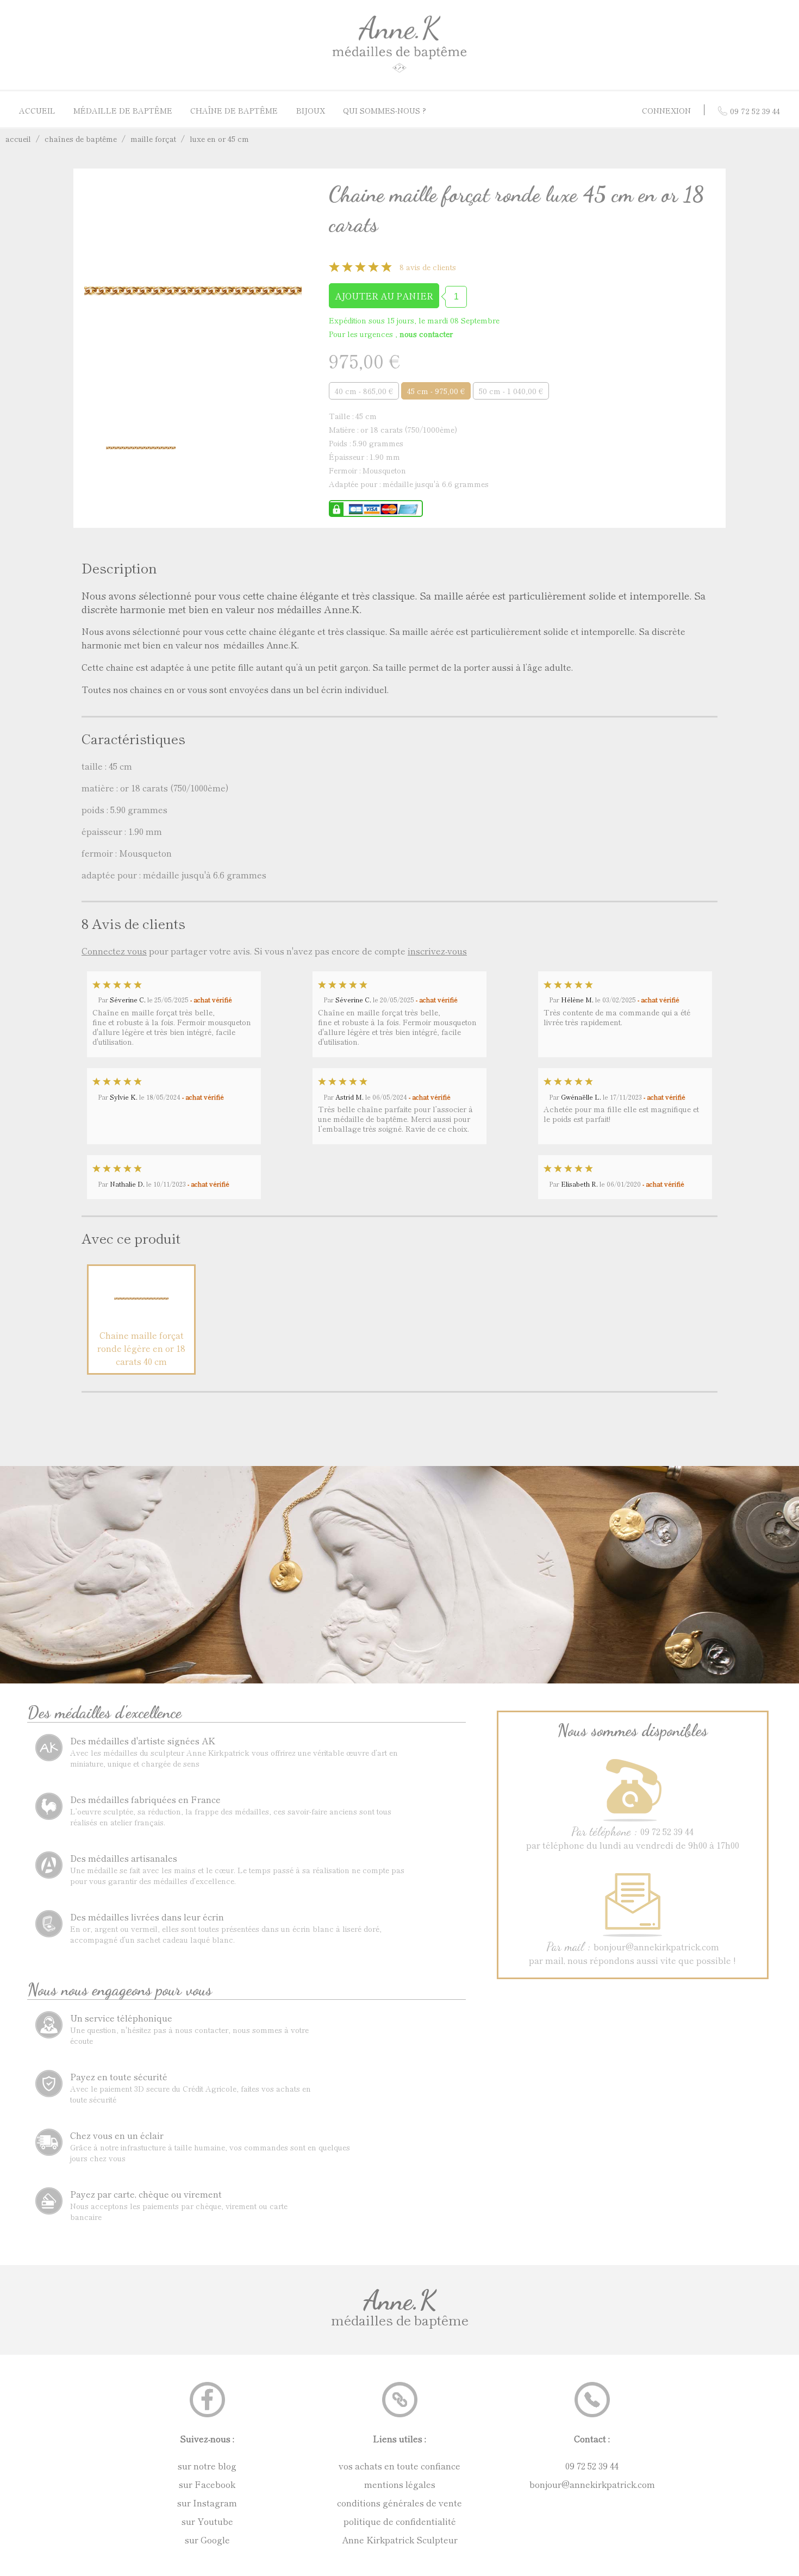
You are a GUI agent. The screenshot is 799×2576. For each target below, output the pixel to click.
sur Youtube (207, 2521)
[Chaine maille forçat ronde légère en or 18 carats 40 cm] (141, 1322)
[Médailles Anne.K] (399, 72)
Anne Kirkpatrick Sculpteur (400, 2540)
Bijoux (311, 110)
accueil (18, 139)
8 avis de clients (428, 267)
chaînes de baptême (81, 139)
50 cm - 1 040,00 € (511, 391)
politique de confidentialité (400, 2521)
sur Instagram (207, 2503)
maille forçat (153, 139)
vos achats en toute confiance (399, 2466)
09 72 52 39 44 (592, 2466)
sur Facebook (207, 2484)
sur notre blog (207, 2466)
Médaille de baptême (123, 110)
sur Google (207, 2540)
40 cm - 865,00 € (364, 391)
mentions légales (400, 2484)
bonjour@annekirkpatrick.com (592, 2484)
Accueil (37, 110)
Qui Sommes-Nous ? (385, 110)
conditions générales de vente (399, 2503)
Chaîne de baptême (234, 110)
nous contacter (426, 334)
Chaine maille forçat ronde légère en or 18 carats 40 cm (141, 1348)
